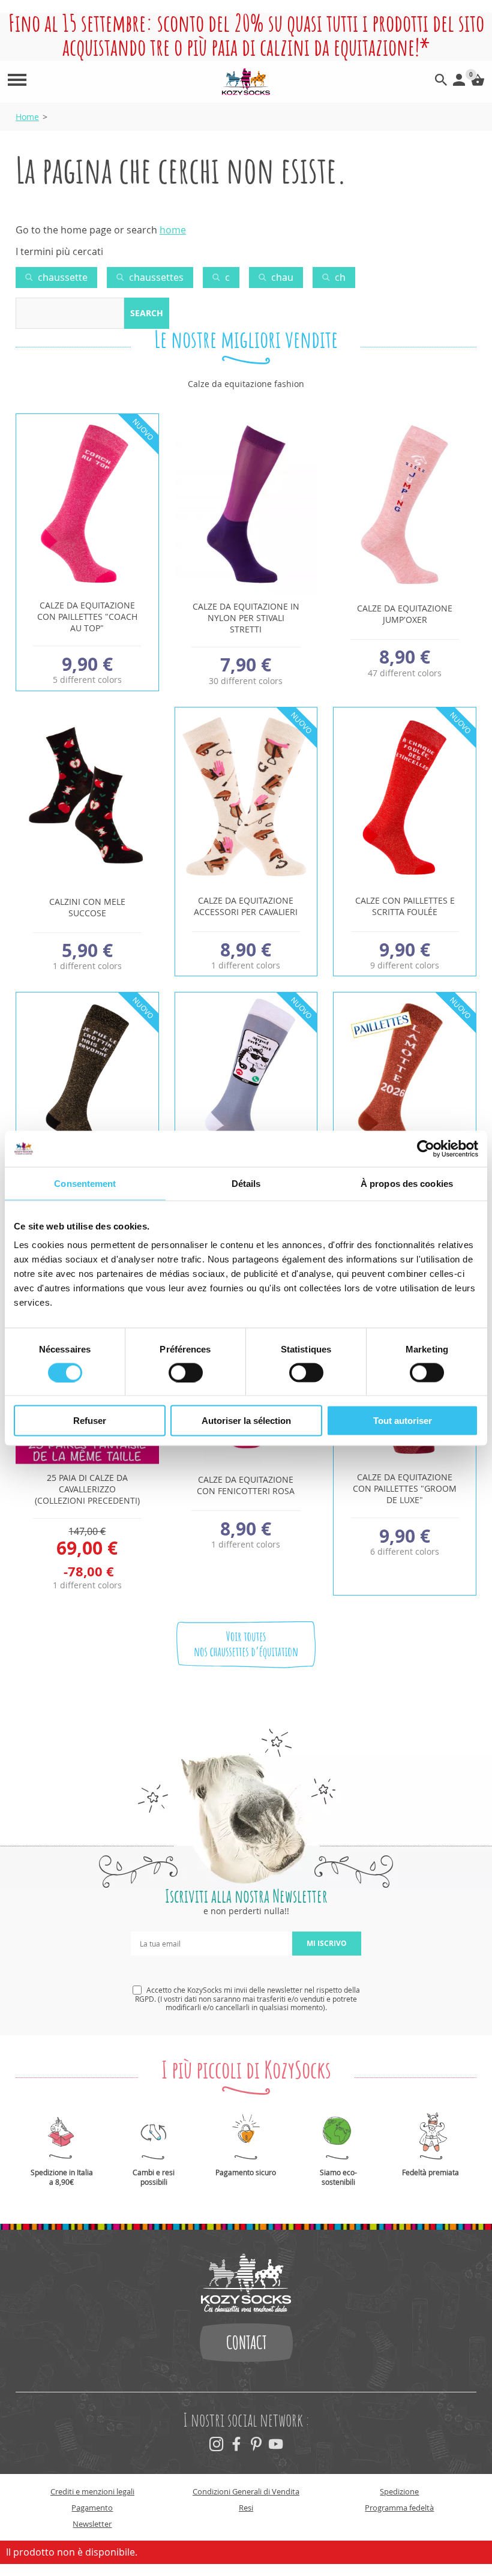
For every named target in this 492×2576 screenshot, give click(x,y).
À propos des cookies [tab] (407, 1183)
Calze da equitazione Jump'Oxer (405, 614)
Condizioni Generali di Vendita (246, 2491)
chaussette (61, 277)
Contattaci (246, 2343)
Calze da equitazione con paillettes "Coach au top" (87, 617)
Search (147, 313)
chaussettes (155, 277)
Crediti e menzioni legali (92, 2491)
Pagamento (92, 2508)
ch (339, 277)
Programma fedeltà (399, 2508)
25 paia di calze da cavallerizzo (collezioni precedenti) (87, 1489)
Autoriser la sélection (246, 1421)
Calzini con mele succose (87, 907)
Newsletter (92, 2524)
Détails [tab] (246, 1183)
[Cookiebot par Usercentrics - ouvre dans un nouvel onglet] (426, 1148)
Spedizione (399, 2491)
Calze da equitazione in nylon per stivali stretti (246, 618)
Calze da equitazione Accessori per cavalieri (246, 906)
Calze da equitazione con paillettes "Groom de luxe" (405, 1488)
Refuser (90, 1421)
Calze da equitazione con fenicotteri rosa (246, 1485)
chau (281, 277)
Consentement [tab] (85, 1183)
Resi (246, 2508)
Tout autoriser (403, 1421)
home (173, 230)
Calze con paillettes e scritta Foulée (405, 906)
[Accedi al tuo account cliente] (459, 82)
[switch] (186, 1372)
